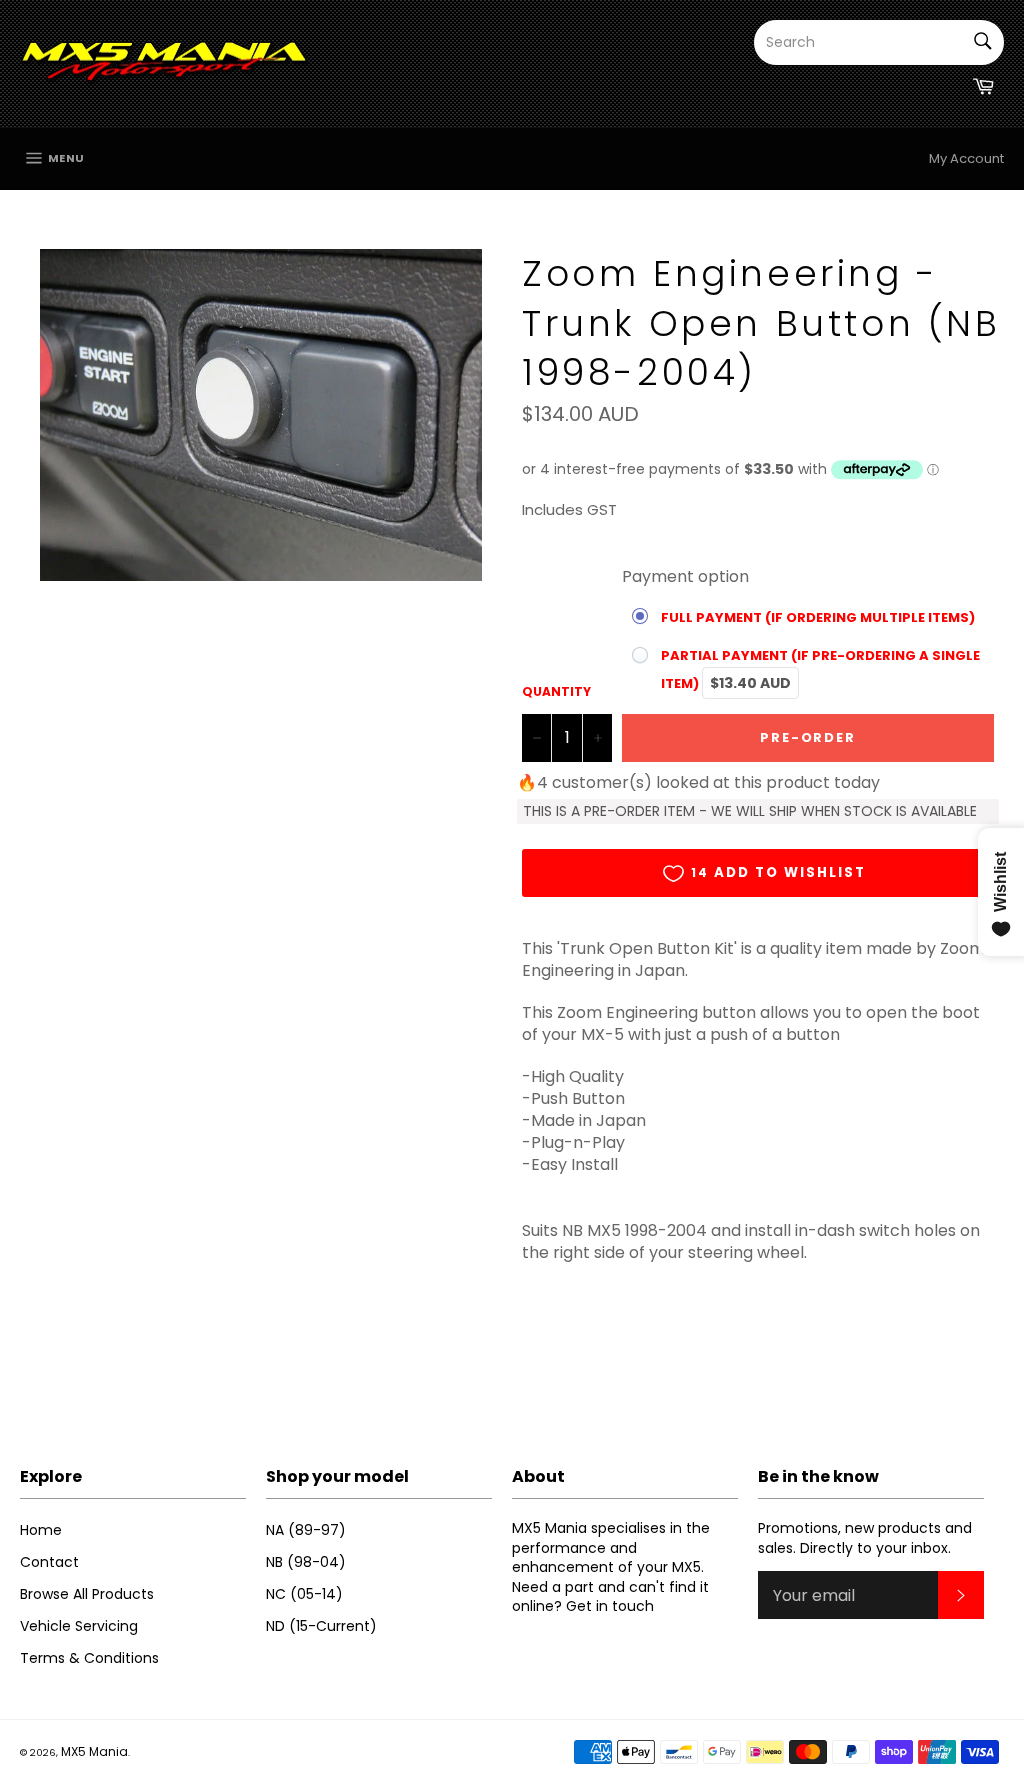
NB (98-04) (306, 1562)
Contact (49, 1562)
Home (41, 1530)
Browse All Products (87, 1594)
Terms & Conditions (89, 1658)
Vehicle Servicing (79, 1626)
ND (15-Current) (321, 1626)
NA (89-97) (306, 1530)
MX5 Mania (94, 1751)
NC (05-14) (304, 1594)
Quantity (556, 692)
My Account (966, 158)
